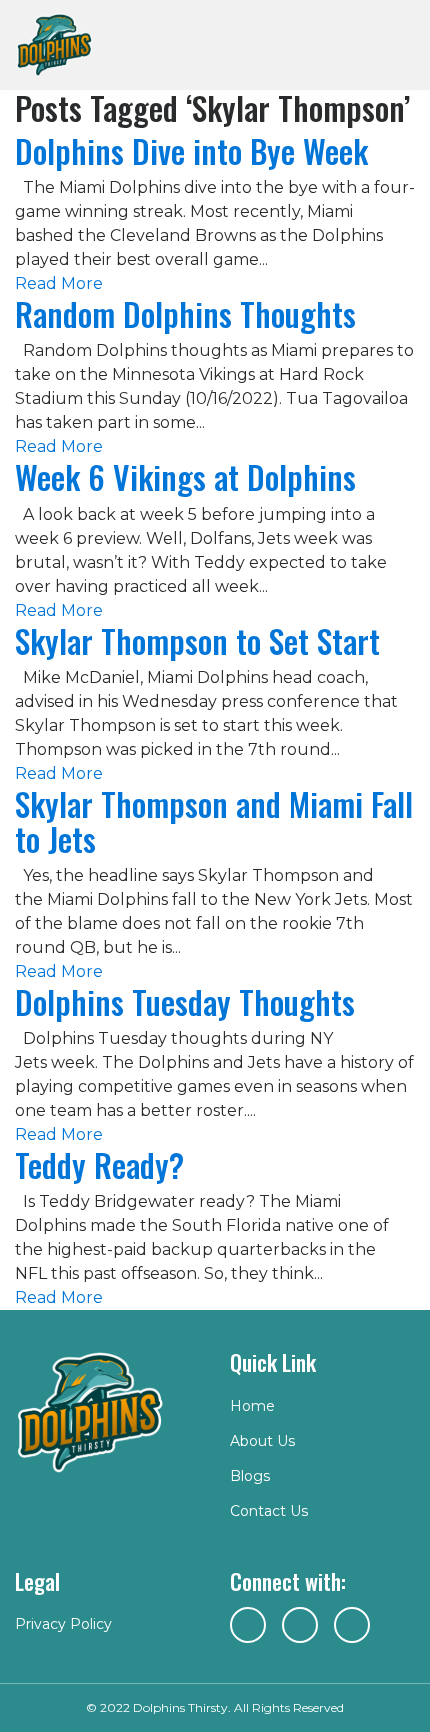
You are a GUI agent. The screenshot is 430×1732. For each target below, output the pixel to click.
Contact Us (269, 1511)
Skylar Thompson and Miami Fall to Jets (214, 821)
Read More (59, 283)
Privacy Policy (63, 1624)
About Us (262, 1441)
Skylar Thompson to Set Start (197, 640)
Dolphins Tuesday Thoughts (185, 1001)
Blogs (250, 1476)
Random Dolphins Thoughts (185, 313)
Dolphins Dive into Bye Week (191, 150)
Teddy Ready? (99, 1164)
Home (252, 1406)
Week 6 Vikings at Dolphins (185, 476)
